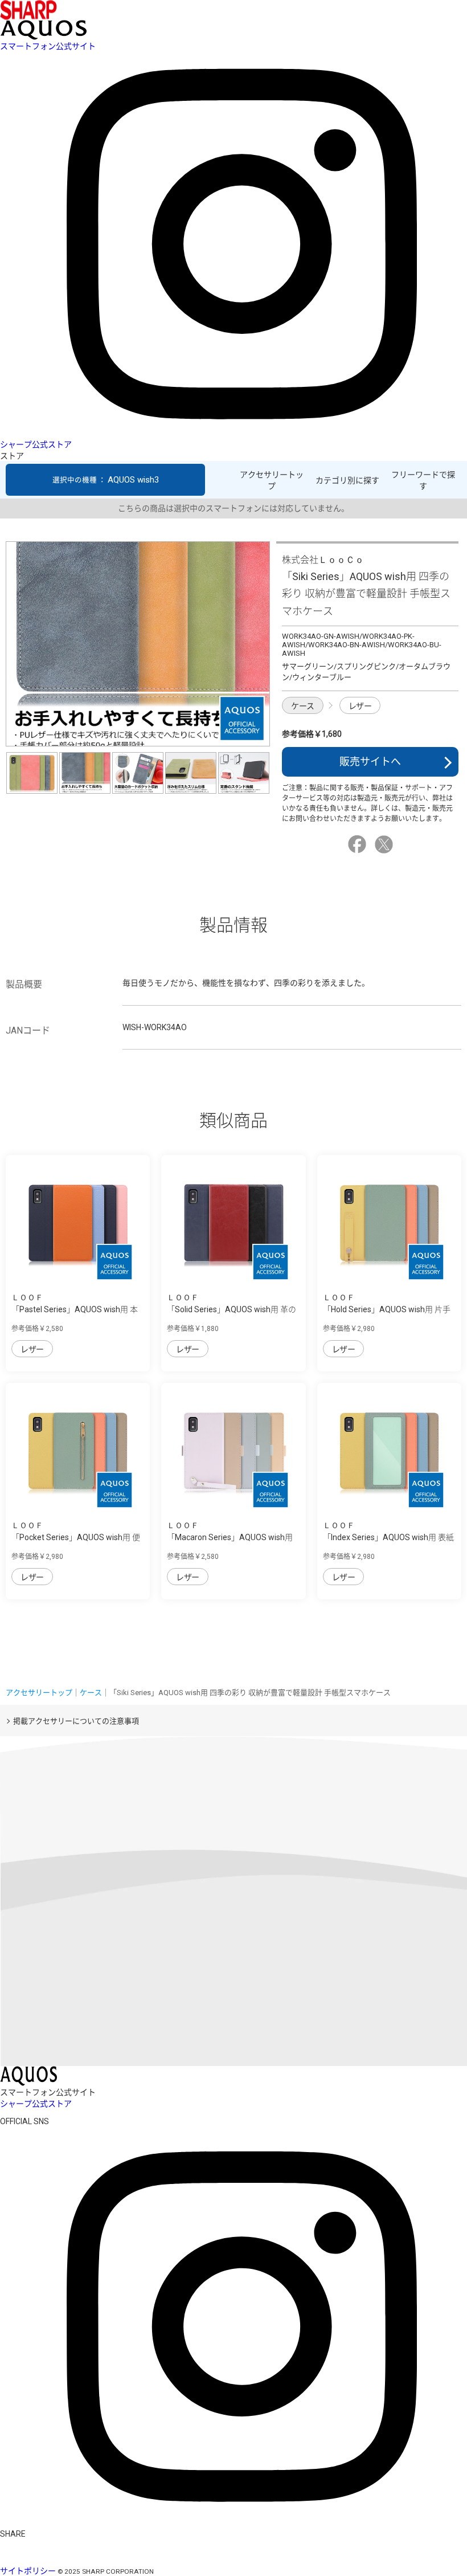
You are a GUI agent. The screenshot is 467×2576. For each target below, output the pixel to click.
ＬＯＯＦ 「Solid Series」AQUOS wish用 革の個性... (232, 1309)
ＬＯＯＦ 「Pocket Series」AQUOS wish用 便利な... (76, 1537)
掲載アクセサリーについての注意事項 (76, 1721)
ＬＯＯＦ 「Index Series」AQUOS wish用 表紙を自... (388, 1537)
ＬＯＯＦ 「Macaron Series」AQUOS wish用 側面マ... (230, 1537)
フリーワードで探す (423, 480)
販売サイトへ (370, 762)
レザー (360, 706)
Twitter (386, 844)
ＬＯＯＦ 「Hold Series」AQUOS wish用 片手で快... (387, 1309)
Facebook (359, 844)
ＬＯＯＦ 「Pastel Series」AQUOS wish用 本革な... (75, 1309)
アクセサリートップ (272, 480)
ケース (303, 706)
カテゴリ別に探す (347, 480)
